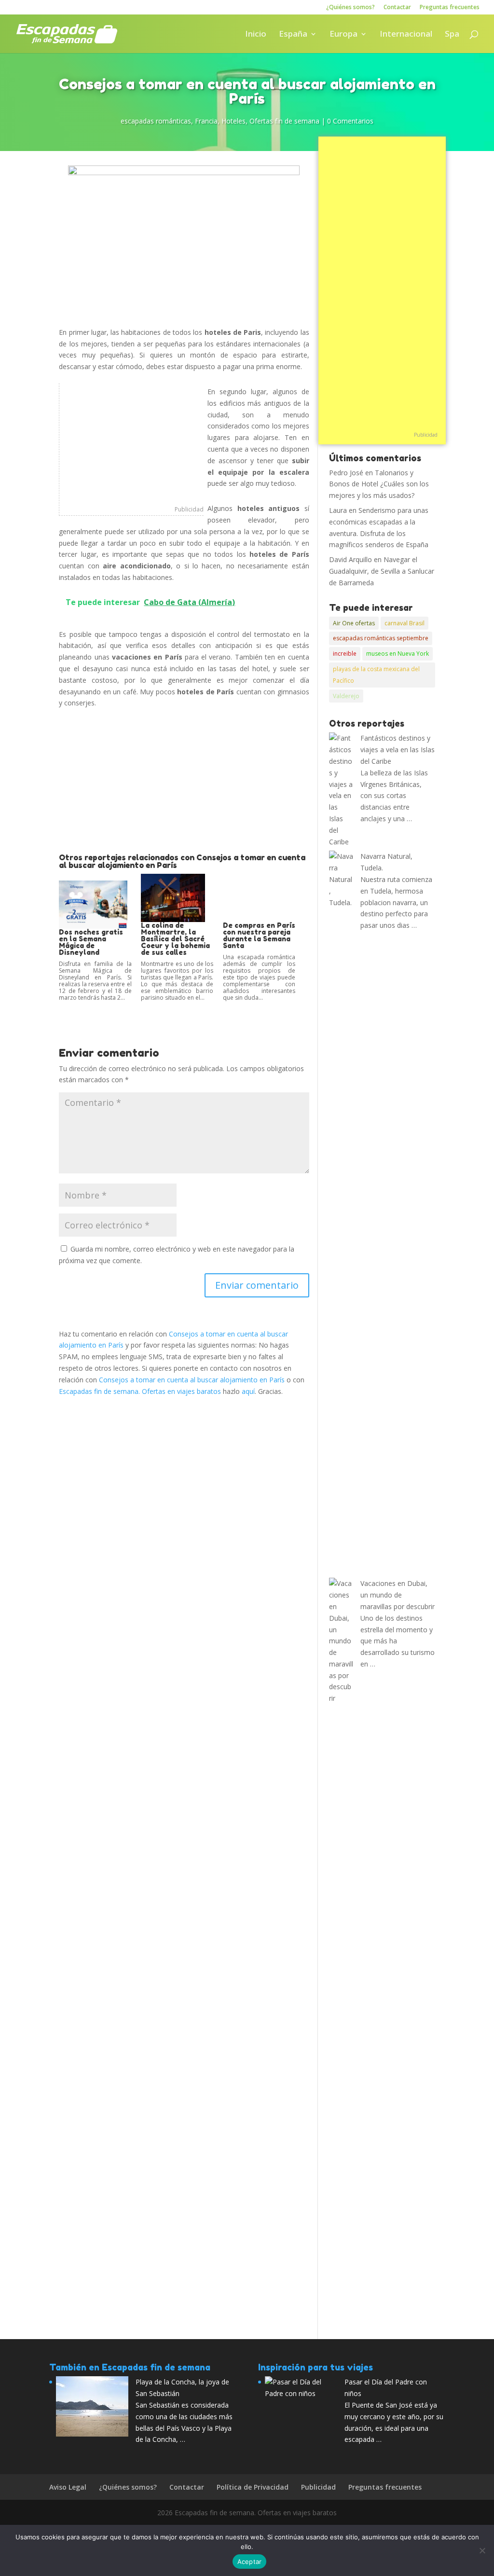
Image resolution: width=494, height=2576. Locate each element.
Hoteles (233, 121)
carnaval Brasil (405, 623)
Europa (343, 35)
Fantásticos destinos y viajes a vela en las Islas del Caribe (398, 750)
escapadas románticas (156, 121)
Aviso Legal (68, 2487)
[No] (482, 2550)
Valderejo (346, 696)
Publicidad (189, 509)
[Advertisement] (131, 443)
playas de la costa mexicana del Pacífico (376, 675)
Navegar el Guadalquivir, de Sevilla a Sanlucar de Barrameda (382, 571)
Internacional (406, 35)
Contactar (397, 8)
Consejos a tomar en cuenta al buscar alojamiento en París (192, 1380)
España (293, 35)
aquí (248, 1391)
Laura (338, 510)
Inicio (256, 35)
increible (345, 654)
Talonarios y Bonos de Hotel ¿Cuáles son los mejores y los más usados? (379, 484)
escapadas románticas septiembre (381, 638)
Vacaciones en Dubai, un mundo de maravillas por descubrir (398, 1595)
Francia (206, 121)
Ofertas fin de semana (284, 121)
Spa (452, 35)
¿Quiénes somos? (350, 8)
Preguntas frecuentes (450, 8)
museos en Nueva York (398, 654)
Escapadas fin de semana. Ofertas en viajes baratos (140, 1391)
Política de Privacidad (253, 2487)
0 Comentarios (350, 121)
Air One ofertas (354, 623)
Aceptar (250, 2562)
